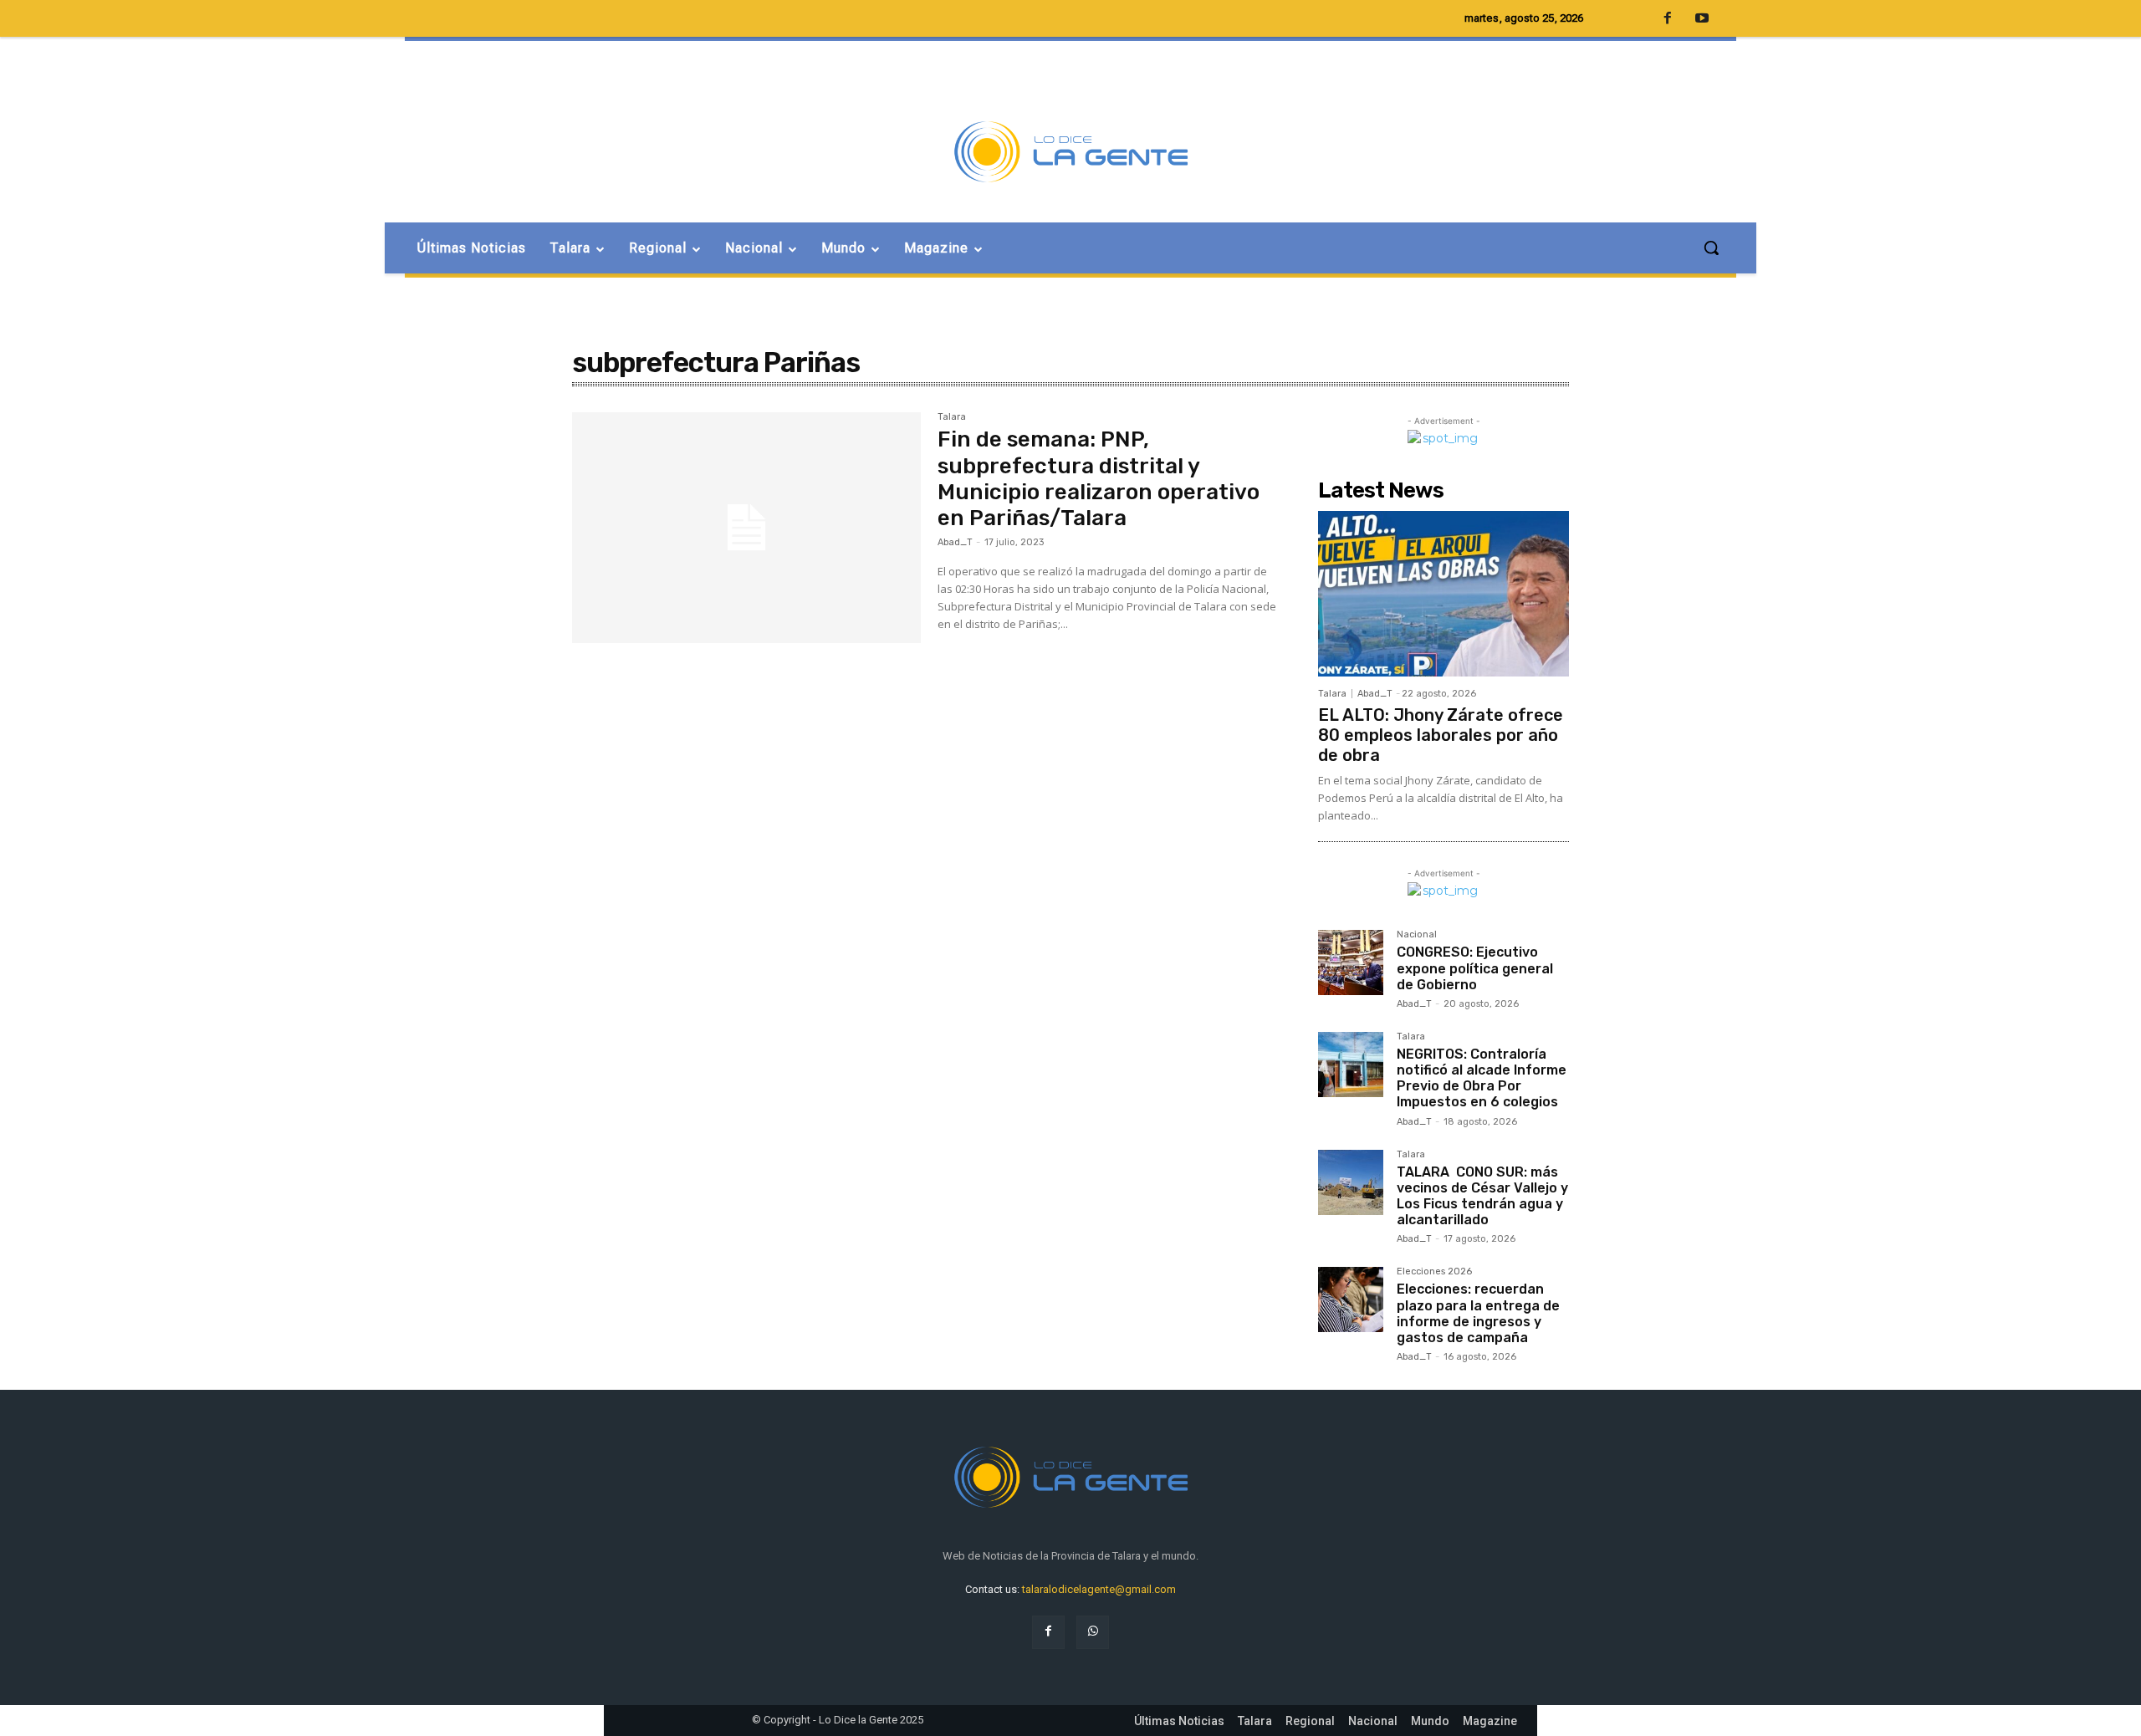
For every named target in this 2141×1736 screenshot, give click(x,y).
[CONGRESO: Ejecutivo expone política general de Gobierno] (1351, 962)
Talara (952, 417)
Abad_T (955, 542)
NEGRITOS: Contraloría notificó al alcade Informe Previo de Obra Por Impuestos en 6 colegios (1482, 1078)
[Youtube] (1702, 19)
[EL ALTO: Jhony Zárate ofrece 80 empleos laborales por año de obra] (1444, 594)
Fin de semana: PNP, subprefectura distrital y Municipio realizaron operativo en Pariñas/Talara (1099, 479)
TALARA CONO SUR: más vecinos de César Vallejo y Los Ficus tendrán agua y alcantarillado (1482, 1196)
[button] (1711, 248)
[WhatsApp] (1093, 1632)
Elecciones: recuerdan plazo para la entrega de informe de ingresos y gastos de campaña (1478, 1313)
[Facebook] (1048, 1632)
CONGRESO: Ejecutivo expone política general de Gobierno (1475, 968)
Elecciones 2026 (1434, 1272)
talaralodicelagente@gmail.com (1099, 1589)
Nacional (1417, 935)
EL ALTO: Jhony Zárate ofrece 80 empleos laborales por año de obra (1441, 735)
